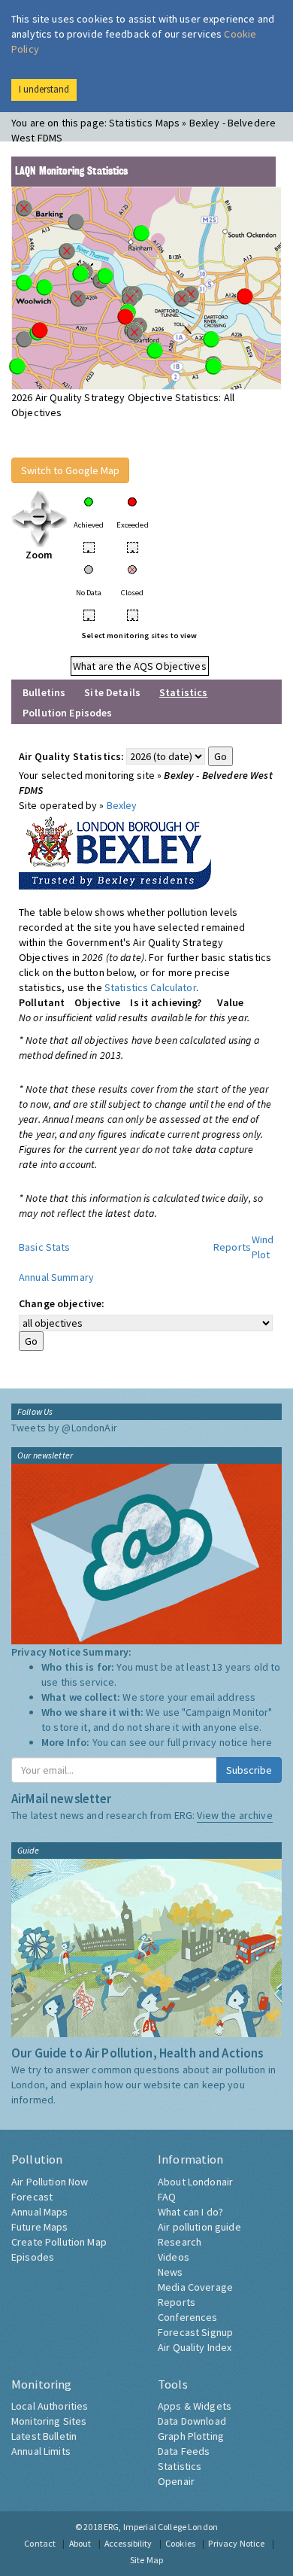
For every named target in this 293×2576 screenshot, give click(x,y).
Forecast (32, 2197)
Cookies (180, 2543)
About (80, 2543)
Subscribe (249, 1770)
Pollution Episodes (68, 713)
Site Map (146, 2560)
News (171, 2272)
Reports (232, 1247)
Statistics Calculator (150, 987)
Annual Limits (41, 2451)
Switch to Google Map (70, 470)
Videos (174, 2257)
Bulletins (44, 692)
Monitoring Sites (49, 2421)
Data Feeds (184, 2451)
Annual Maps (40, 2212)
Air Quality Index (195, 2347)
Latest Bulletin (44, 2436)
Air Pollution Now (50, 2182)
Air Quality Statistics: (71, 756)
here (262, 1742)
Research (180, 2242)
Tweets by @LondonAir (64, 1428)
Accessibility (128, 2543)
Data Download (192, 2421)
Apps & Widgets (195, 2406)
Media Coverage (195, 2287)
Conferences (188, 2317)
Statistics (180, 2466)
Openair (176, 2481)
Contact (40, 2543)
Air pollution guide (199, 2227)
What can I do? (190, 2212)
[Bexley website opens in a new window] (115, 850)
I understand (44, 89)
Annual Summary (56, 1277)
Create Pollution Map (59, 2242)
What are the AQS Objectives (140, 666)
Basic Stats (45, 1247)
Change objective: (62, 1303)
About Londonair (195, 2182)
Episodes (33, 2257)
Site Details (112, 692)
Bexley (122, 805)
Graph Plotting (191, 2436)
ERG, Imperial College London (161, 2527)
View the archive (234, 1815)
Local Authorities (50, 2406)
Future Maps (40, 2227)
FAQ (167, 2197)
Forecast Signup (195, 2332)
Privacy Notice (236, 2543)
